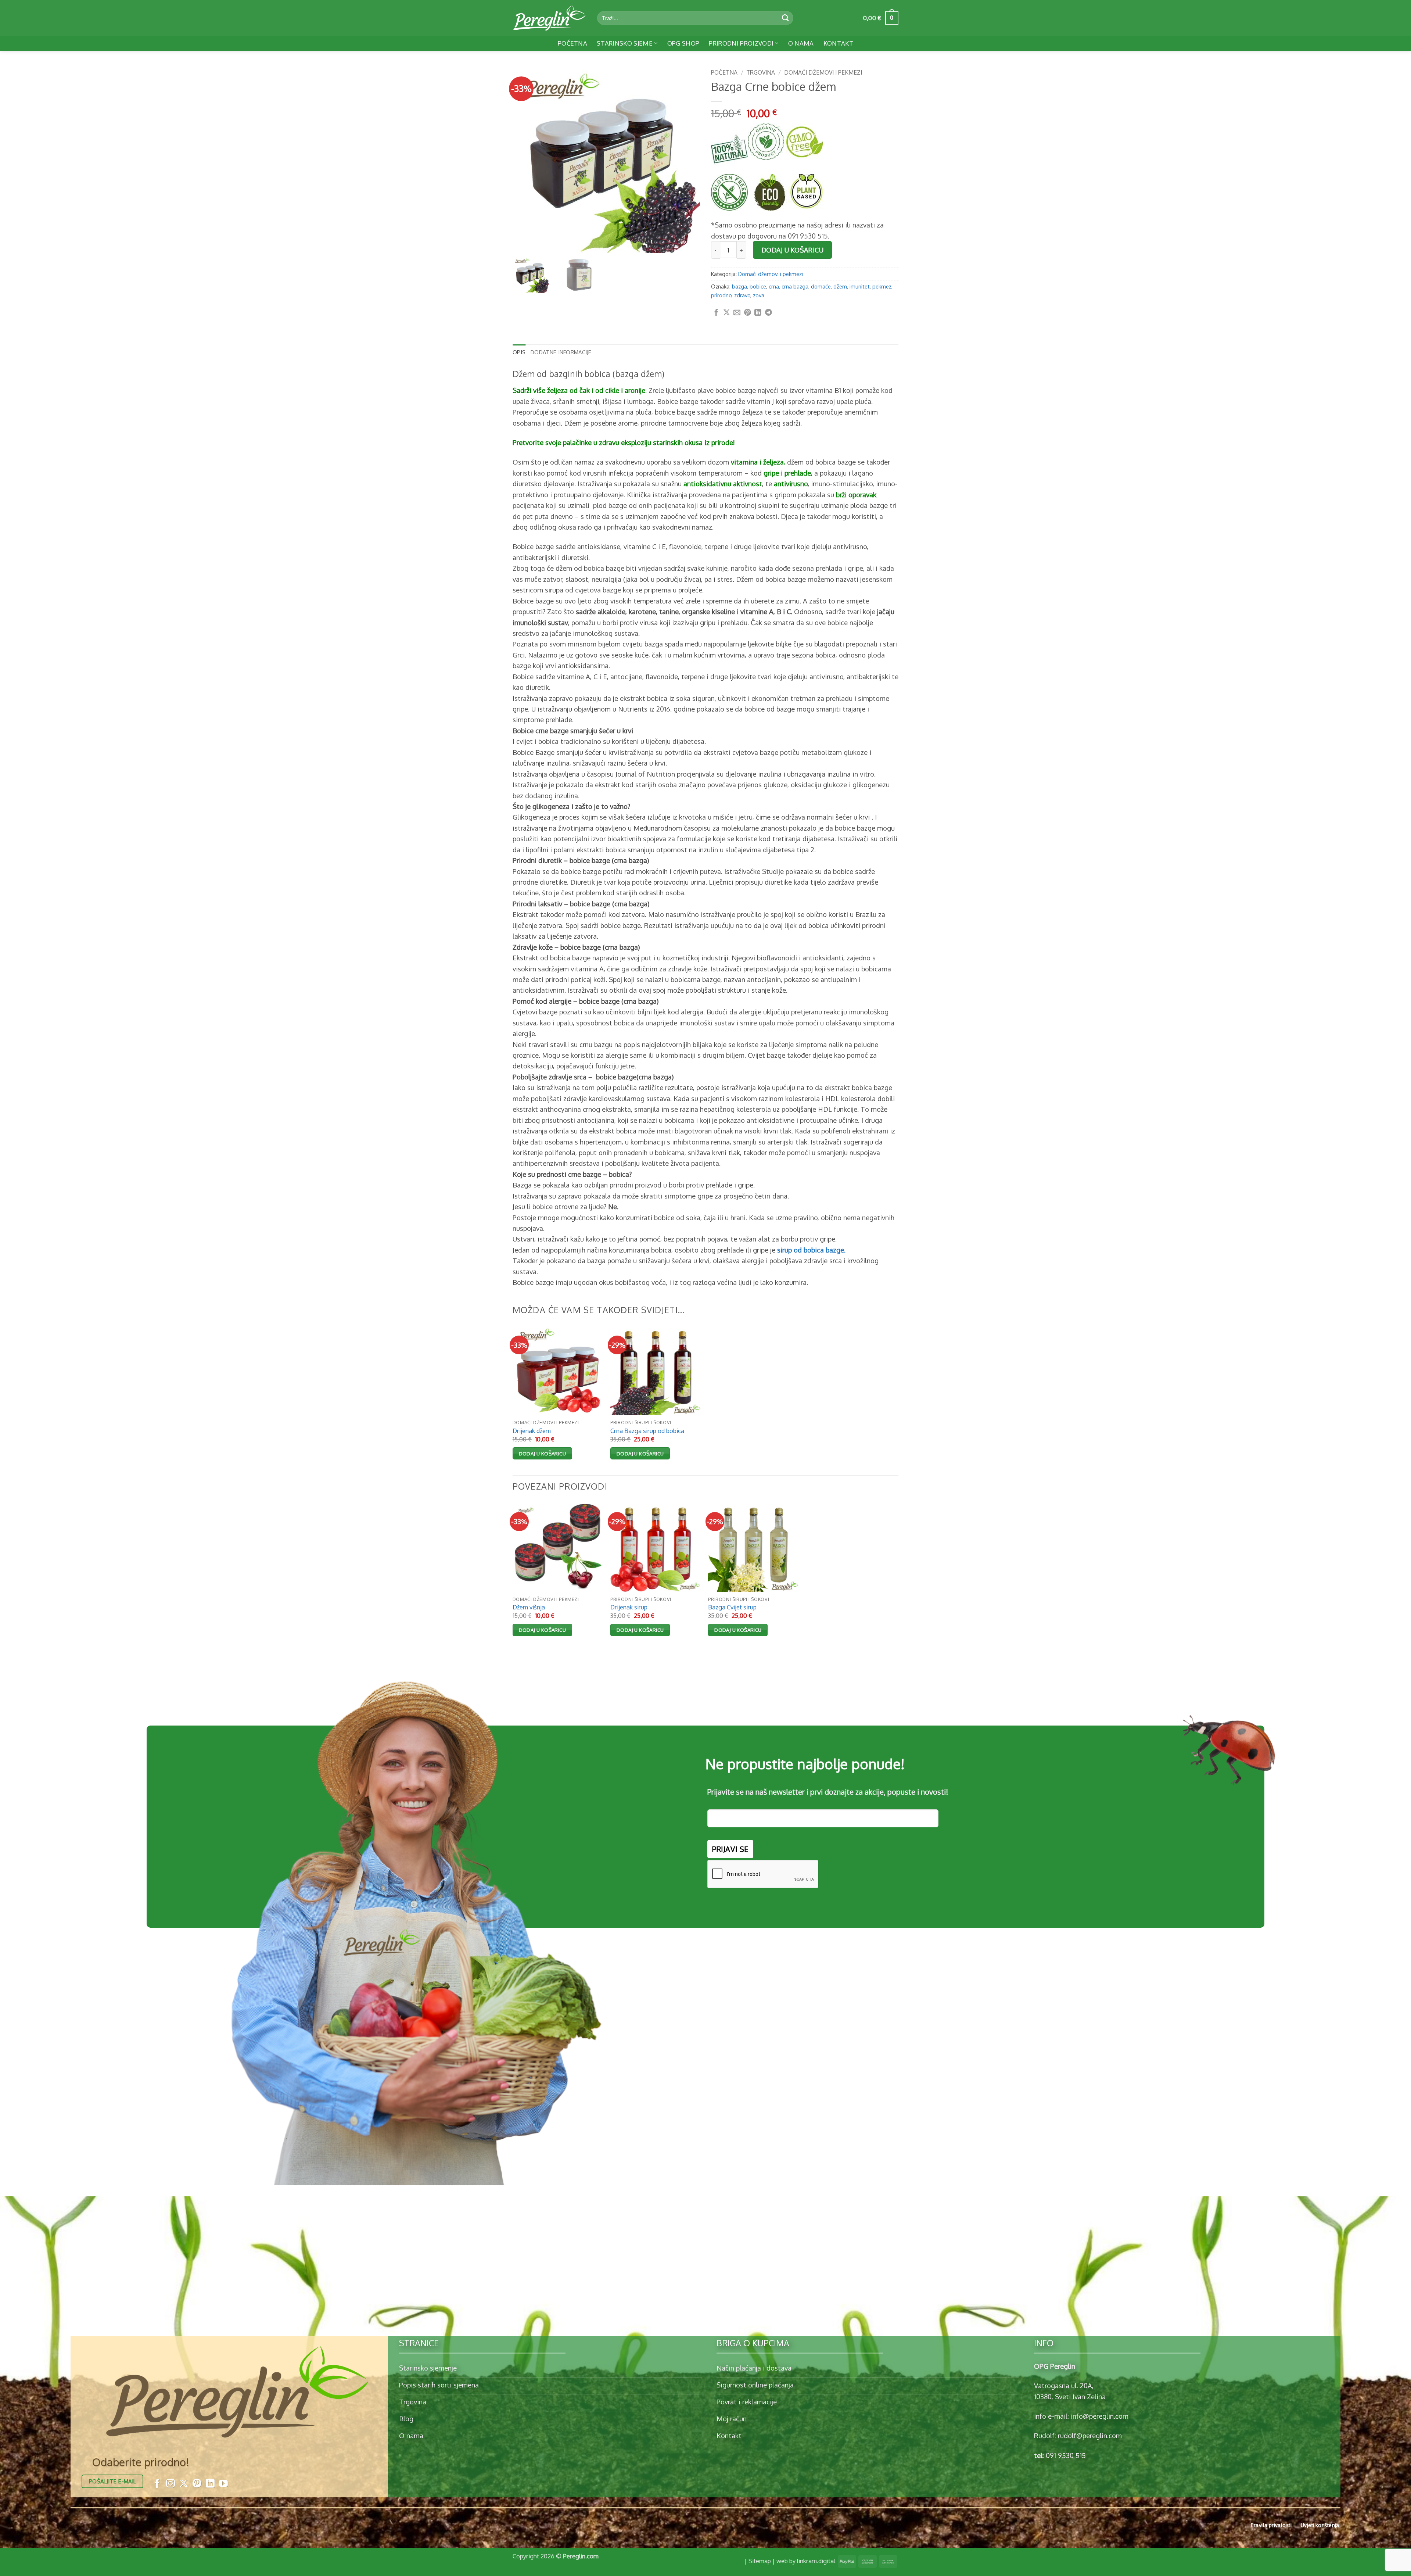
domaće (821, 286)
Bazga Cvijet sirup (732, 1607)
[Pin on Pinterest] (748, 313)
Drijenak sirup (629, 1607)
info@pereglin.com (1100, 2416)
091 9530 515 (1066, 2455)
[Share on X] (727, 313)
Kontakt (838, 43)
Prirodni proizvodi (741, 43)
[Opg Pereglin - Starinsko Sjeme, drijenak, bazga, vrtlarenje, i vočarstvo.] (549, 18)
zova (759, 295)
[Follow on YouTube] (223, 2484)
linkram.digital (816, 2561)
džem (840, 286)
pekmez (882, 286)
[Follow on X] (184, 2484)
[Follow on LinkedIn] (210, 2484)
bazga (739, 286)
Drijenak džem (532, 1431)
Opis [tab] (519, 352)
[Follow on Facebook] (157, 2484)
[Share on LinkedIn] (758, 313)
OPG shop (683, 43)
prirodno (721, 295)
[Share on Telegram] (769, 313)
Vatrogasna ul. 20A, (1064, 2385)
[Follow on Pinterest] (197, 2484)
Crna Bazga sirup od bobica (647, 1431)
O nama (801, 43)
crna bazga (795, 286)
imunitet (860, 286)
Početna (572, 43)
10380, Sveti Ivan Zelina (1070, 2396)
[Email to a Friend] (737, 313)
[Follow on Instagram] (170, 2484)
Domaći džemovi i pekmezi (823, 72)
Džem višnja (529, 1607)
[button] (881, 18)
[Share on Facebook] (716, 313)
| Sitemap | (760, 2561)
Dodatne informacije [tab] (561, 352)
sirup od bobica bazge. (811, 1250)
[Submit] (785, 18)
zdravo (742, 295)
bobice (758, 286)
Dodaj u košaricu (793, 250)
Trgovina (761, 72)
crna (774, 286)
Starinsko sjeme (625, 43)
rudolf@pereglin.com (1090, 2435)
